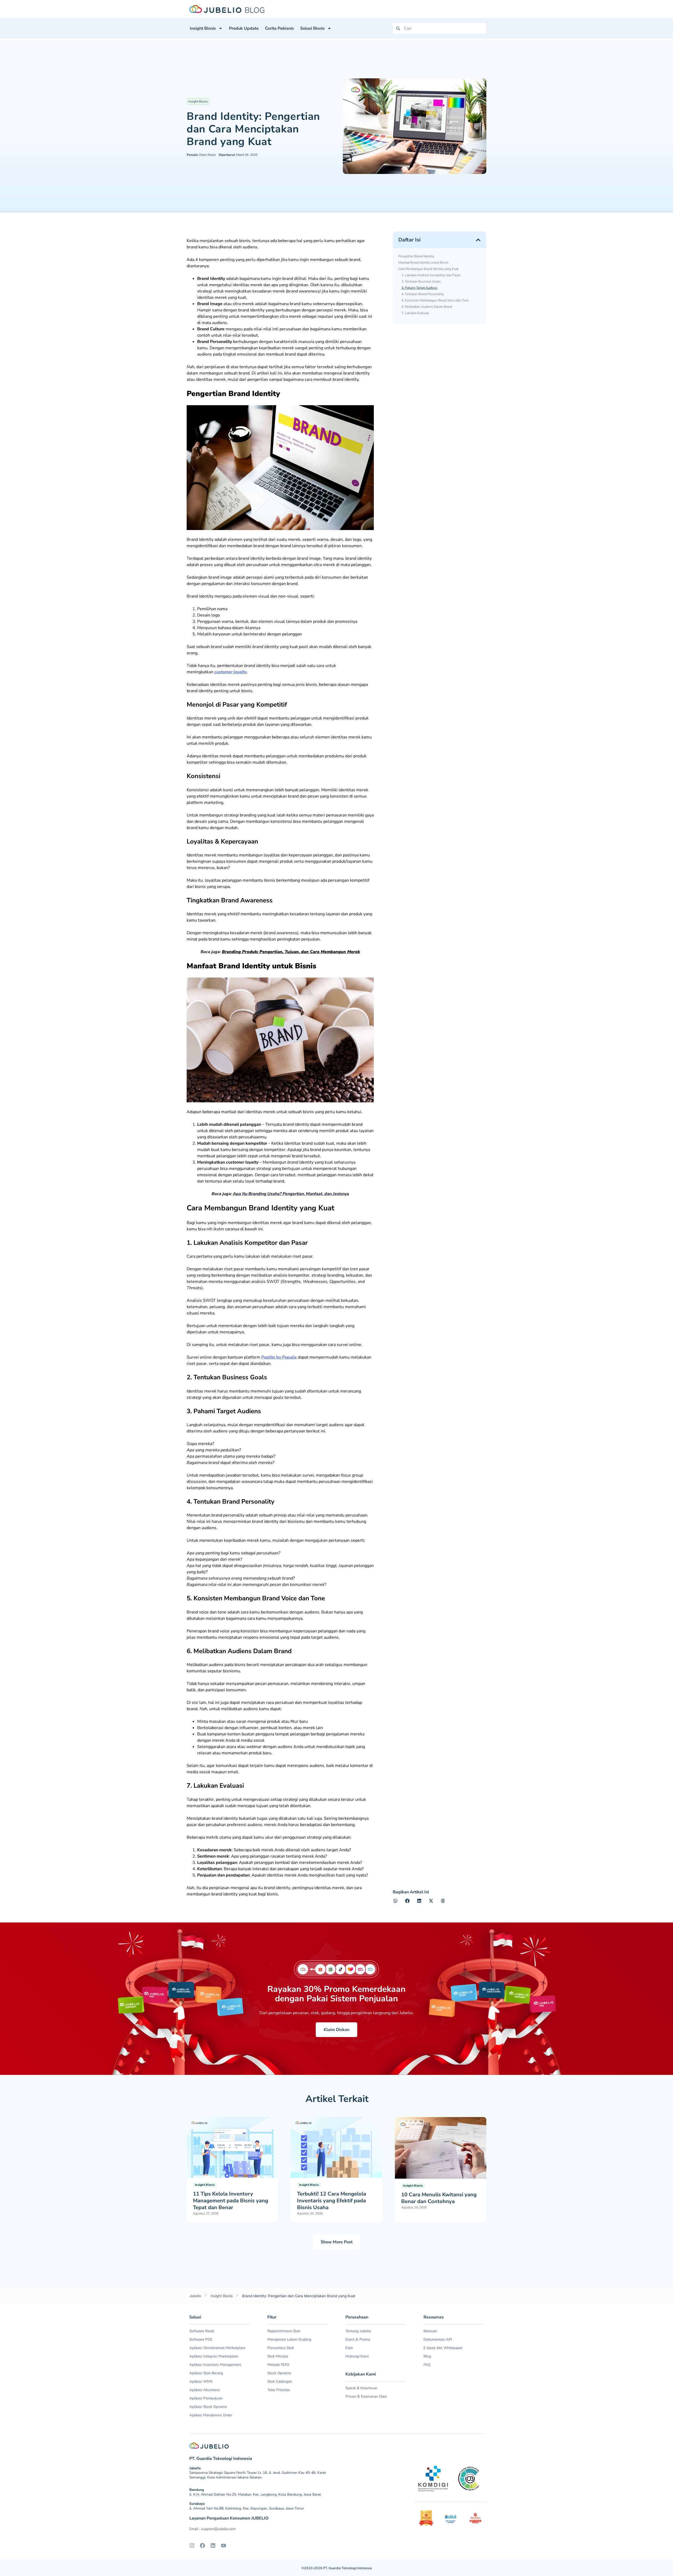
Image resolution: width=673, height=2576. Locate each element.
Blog (427, 2356)
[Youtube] (223, 2546)
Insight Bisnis (203, 28)
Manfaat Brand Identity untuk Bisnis (423, 263)
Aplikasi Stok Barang (206, 2373)
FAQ (427, 2365)
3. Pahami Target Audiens (419, 288)
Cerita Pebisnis (279, 28)
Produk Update (244, 28)
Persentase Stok (281, 2348)
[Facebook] (202, 2546)
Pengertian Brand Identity (416, 256)
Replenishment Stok (284, 2331)
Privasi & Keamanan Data (366, 2396)
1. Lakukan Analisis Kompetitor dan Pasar (431, 275)
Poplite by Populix (279, 1357)
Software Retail (202, 2331)
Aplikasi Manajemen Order (211, 2415)
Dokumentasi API (438, 2339)
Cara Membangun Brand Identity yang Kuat (428, 269)
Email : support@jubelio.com (213, 2529)
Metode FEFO (278, 2365)
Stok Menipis (278, 2356)
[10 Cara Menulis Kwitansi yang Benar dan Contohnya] (441, 2147)
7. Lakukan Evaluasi (415, 313)
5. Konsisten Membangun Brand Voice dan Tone (435, 300)
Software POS (201, 2339)
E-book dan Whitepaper (443, 2348)
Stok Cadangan (280, 2381)
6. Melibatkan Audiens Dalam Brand (427, 307)
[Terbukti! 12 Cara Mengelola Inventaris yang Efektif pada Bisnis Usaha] (336, 2147)
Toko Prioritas (279, 2390)
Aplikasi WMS (201, 2381)
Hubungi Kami (357, 2356)
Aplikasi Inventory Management (215, 2365)
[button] (478, 240)
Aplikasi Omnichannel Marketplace (217, 2348)
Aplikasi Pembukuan (206, 2398)
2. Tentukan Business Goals (421, 281)
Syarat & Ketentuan (361, 2388)
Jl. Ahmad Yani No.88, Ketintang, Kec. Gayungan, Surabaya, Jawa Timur (247, 2508)
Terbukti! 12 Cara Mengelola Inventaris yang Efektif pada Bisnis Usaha (332, 2201)
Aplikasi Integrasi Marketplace (214, 2356)
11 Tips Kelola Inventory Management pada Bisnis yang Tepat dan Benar (231, 2201)
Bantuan (430, 2331)
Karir (349, 2348)
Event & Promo (358, 2339)
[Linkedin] (213, 2546)
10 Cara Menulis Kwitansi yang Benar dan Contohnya (439, 2198)
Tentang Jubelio (358, 2331)
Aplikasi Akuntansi (205, 2390)
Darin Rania (201, 155)
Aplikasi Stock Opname (208, 2407)
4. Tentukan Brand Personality (423, 294)
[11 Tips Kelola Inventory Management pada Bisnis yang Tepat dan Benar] (232, 2147)
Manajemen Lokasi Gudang (289, 2339)
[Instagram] (192, 2546)
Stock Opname (279, 2373)
